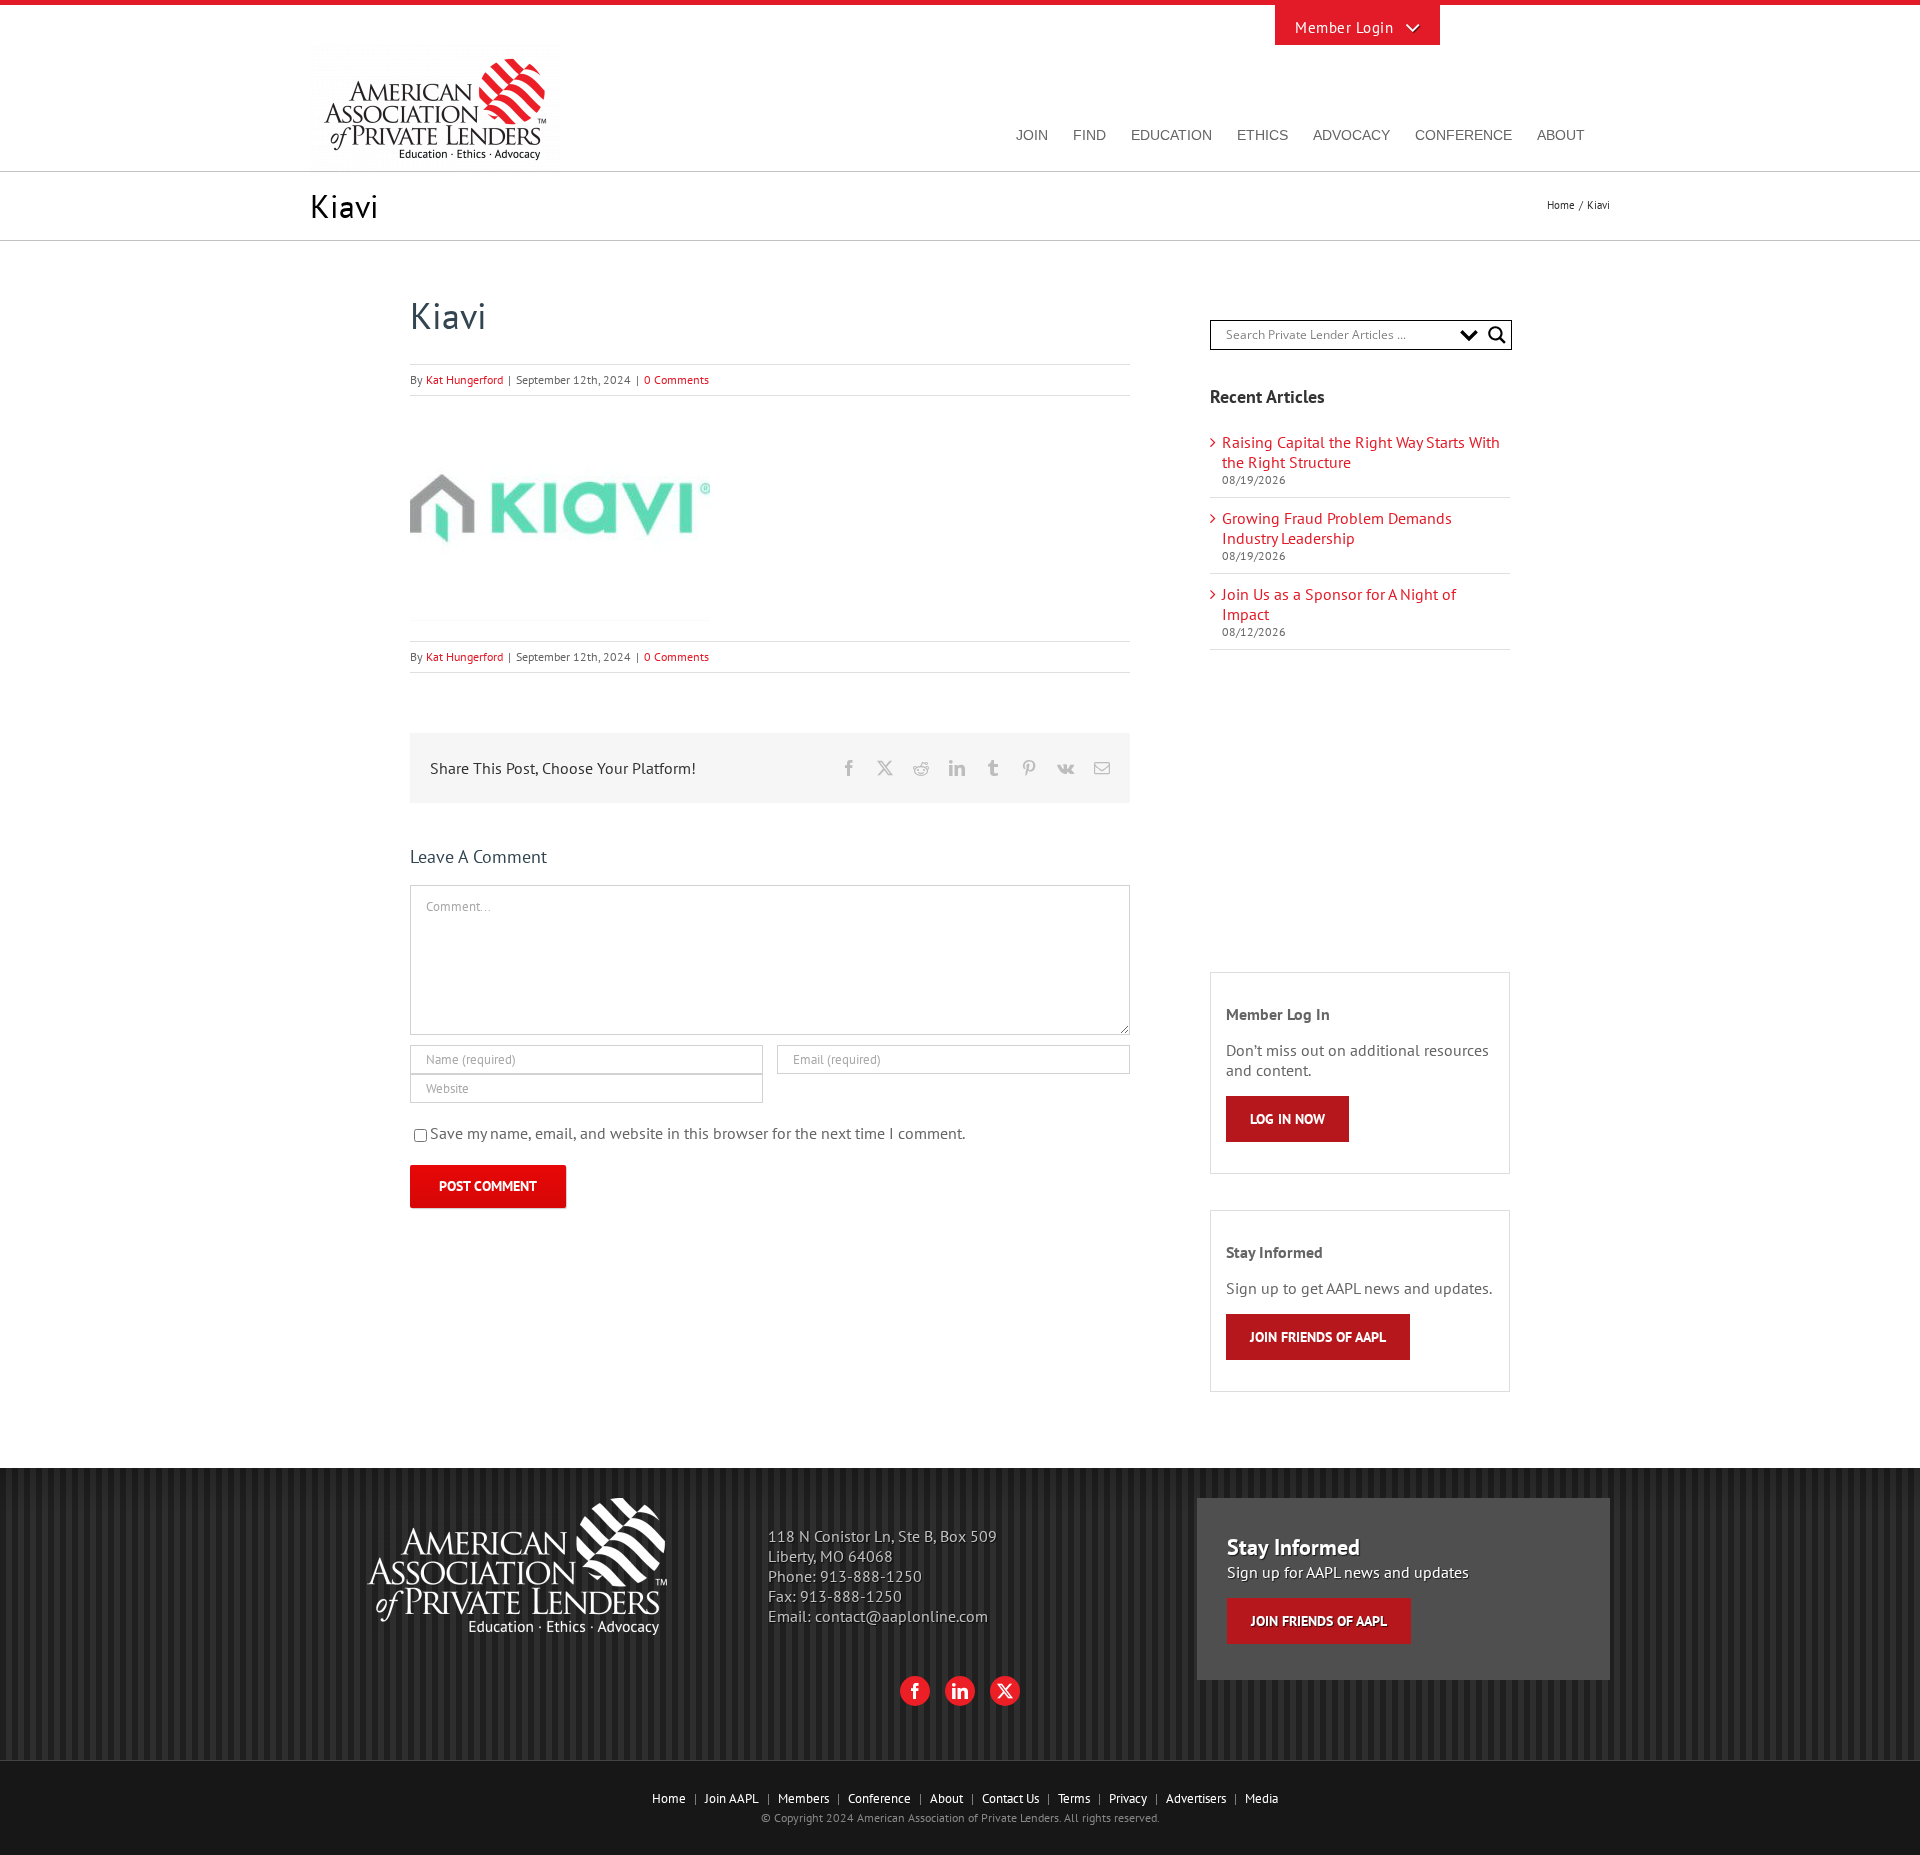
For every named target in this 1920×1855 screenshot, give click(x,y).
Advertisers (1196, 1798)
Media (1261, 1798)
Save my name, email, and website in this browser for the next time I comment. (697, 1133)
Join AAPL (732, 1798)
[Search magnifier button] (1497, 335)
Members (803, 1798)
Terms (1074, 1798)
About (946, 1798)
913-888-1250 (871, 1576)
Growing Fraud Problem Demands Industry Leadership (1337, 528)
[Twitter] (1005, 1691)
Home (669, 1798)
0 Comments (676, 379)
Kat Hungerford (464, 379)
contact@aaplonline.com (901, 1616)
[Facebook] (915, 1691)
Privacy (1128, 1798)
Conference (879, 1798)
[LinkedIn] (960, 1691)
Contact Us (1010, 1798)
